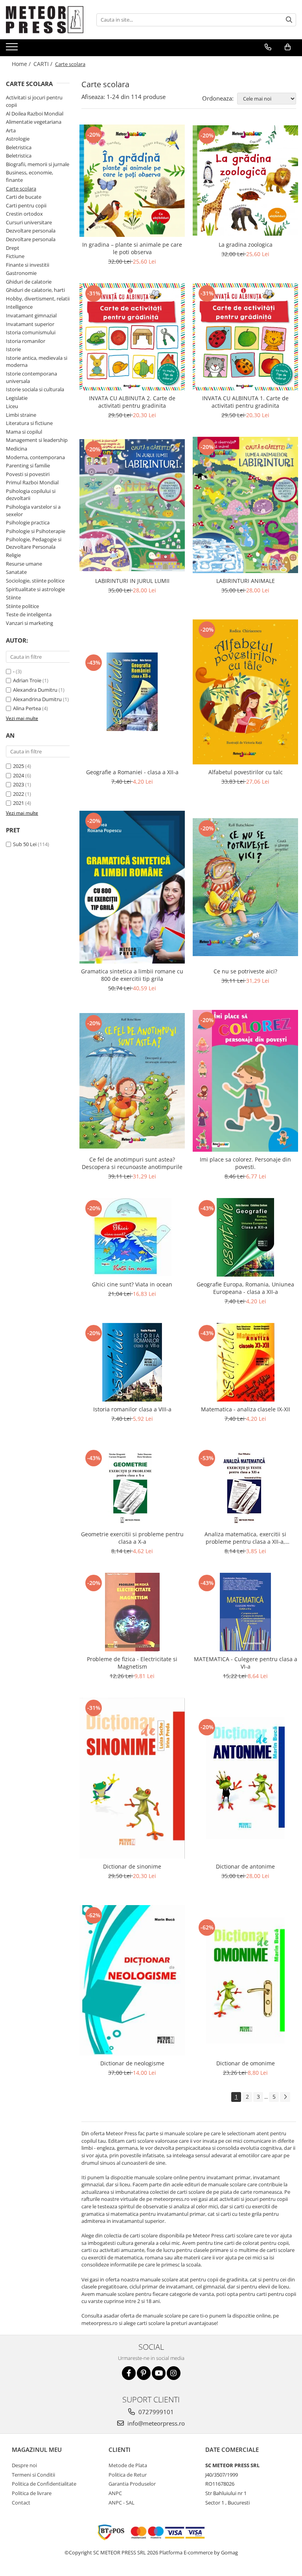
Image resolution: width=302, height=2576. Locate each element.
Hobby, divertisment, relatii (38, 299)
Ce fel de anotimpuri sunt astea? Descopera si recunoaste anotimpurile (132, 1163)
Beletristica (19, 147)
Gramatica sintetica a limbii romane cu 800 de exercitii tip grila (132, 975)
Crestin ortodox (24, 214)
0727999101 (155, 2412)
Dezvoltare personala (31, 231)
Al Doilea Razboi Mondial (35, 114)
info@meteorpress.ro (155, 2423)
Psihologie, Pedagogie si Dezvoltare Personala (34, 543)
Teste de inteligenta (29, 614)
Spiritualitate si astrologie (35, 589)
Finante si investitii (28, 265)
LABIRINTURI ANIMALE (246, 581)
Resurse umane (24, 564)
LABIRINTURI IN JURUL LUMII (132, 581)
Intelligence (19, 307)
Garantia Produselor (132, 2484)
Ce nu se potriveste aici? (245, 971)
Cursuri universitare (29, 222)
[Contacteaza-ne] (268, 47)
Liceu (12, 406)
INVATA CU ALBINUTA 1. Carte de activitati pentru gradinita (245, 402)
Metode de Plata (128, 2465)
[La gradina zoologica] (245, 180)
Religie (13, 555)
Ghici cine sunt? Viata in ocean (132, 1284)
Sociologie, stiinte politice (35, 581)
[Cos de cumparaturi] (288, 47)
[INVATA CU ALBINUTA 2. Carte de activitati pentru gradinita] (132, 337)
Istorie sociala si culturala (35, 389)
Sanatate (16, 572)
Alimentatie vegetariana (34, 122)
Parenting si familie (28, 465)
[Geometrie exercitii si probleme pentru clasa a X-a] (132, 1487)
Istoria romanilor (26, 341)
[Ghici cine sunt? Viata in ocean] (132, 1237)
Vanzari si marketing (29, 623)
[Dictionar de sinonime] (132, 1778)
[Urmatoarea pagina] (285, 2097)
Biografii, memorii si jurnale (38, 164)
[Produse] (13, 49)
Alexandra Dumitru (35, 690)
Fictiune (15, 256)
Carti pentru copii (26, 205)
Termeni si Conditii (33, 2475)
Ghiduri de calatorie (29, 282)
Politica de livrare (32, 2493)
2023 (18, 784)
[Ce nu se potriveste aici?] (245, 887)
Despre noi (24, 2465)
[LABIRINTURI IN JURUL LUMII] (132, 505)
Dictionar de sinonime (132, 1866)
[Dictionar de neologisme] (132, 1980)
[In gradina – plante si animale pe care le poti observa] (132, 181)
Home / (22, 64)
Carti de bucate (24, 197)
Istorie (13, 349)
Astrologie (18, 139)
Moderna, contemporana (35, 457)
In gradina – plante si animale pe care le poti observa (132, 248)
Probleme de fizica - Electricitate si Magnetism (132, 1663)
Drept (13, 248)
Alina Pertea (27, 708)
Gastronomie (21, 273)
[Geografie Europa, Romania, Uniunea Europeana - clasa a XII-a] (245, 1237)
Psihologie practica (28, 522)
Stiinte (13, 597)
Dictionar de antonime (245, 1866)
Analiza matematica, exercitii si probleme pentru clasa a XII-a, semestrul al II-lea (245, 1538)
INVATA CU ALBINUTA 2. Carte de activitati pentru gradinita (132, 402)
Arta (11, 130)
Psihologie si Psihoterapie (36, 531)
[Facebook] (129, 2373)
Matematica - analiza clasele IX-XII (246, 1409)
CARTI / (44, 64)
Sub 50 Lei (25, 844)
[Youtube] (159, 2373)
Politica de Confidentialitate (44, 2484)
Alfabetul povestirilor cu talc (246, 772)
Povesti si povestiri (28, 474)
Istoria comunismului (31, 332)
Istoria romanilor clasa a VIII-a (132, 1409)
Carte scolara (21, 189)
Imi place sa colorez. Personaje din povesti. (245, 1163)
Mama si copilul (24, 432)
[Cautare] (289, 20)
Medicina (17, 449)
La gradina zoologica (246, 245)
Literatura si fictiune (29, 423)
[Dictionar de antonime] (245, 1778)
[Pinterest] (144, 2373)
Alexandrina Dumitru (37, 699)
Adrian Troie (27, 680)
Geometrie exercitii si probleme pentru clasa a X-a (132, 1538)
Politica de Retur (128, 2475)
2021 (18, 803)
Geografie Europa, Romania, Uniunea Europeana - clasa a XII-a (245, 1288)
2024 (18, 775)
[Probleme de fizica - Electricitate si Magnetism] (132, 1612)
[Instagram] (174, 2373)
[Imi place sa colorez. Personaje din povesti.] (245, 1081)
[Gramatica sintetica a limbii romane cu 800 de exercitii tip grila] (132, 887)
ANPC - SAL (122, 2503)
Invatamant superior (30, 324)
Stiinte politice (22, 606)
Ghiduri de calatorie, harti (35, 290)
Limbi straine (21, 415)
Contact (21, 2503)
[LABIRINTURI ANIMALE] (245, 505)
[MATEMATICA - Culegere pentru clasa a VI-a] (245, 1612)
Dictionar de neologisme (132, 2063)
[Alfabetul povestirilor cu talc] (245, 692)
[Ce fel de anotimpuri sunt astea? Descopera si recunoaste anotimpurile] (132, 1081)
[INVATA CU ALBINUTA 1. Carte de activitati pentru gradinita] (245, 337)
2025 (18, 766)
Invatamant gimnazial (31, 315)
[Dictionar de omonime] (245, 1981)
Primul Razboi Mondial (32, 482)
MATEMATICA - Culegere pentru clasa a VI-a (246, 1663)
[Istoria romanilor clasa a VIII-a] (132, 1362)
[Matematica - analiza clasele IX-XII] (245, 1362)
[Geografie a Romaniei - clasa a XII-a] (132, 692)
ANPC (115, 2493)
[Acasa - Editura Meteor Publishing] (45, 20)
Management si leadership (37, 440)
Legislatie (17, 398)
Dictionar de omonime (246, 2063)
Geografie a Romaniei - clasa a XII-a (132, 772)
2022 (18, 794)
